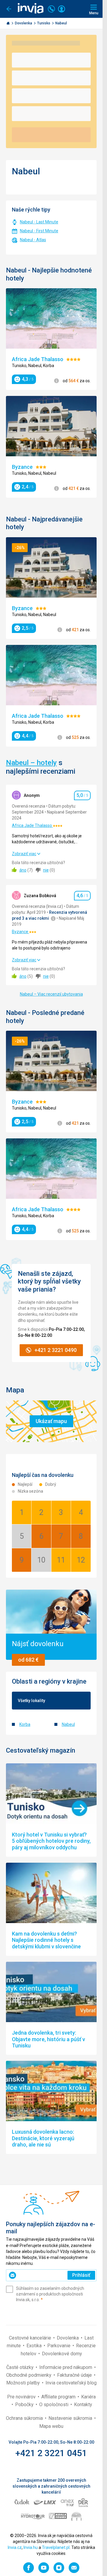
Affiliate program (59, 2397)
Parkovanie (59, 2346)
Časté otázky (21, 2367)
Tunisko (44, 23)
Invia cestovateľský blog (71, 2383)
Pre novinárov (22, 2397)
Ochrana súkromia (25, 2418)
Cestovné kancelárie (31, 2338)
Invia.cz (15, 2547)
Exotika (35, 2346)
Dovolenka (24, 23)
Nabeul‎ (68, 1724)
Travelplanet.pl (56, 2547)
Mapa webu (51, 2426)
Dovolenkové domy (62, 2354)
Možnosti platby (24, 2383)
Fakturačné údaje (75, 2375)
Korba (25, 1724)
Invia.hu (31, 2547)
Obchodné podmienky (29, 2375)
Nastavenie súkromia (71, 2418)
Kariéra (88, 2397)
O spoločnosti (54, 2405)
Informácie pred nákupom (66, 2367)
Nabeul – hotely (31, 763)
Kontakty (83, 2405)
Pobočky (25, 2405)
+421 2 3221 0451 (51, 2453)
